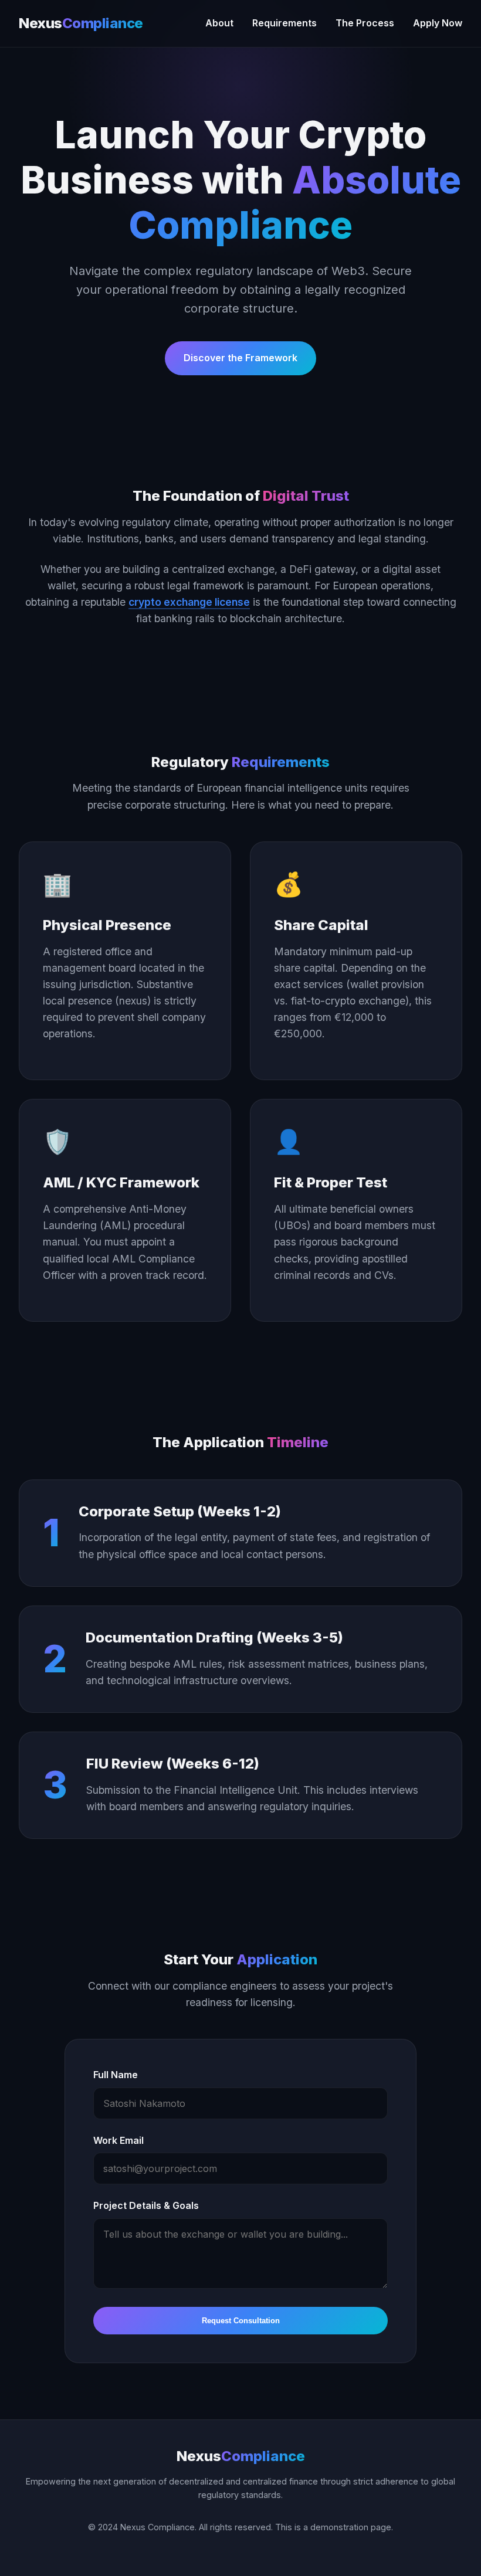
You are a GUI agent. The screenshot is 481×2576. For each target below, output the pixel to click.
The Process (365, 23)
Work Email (118, 2140)
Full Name (116, 2075)
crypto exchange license (189, 602)
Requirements (284, 23)
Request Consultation (241, 2321)
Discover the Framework (240, 358)
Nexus (81, 23)
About (219, 23)
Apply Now (438, 23)
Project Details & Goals (146, 2205)
